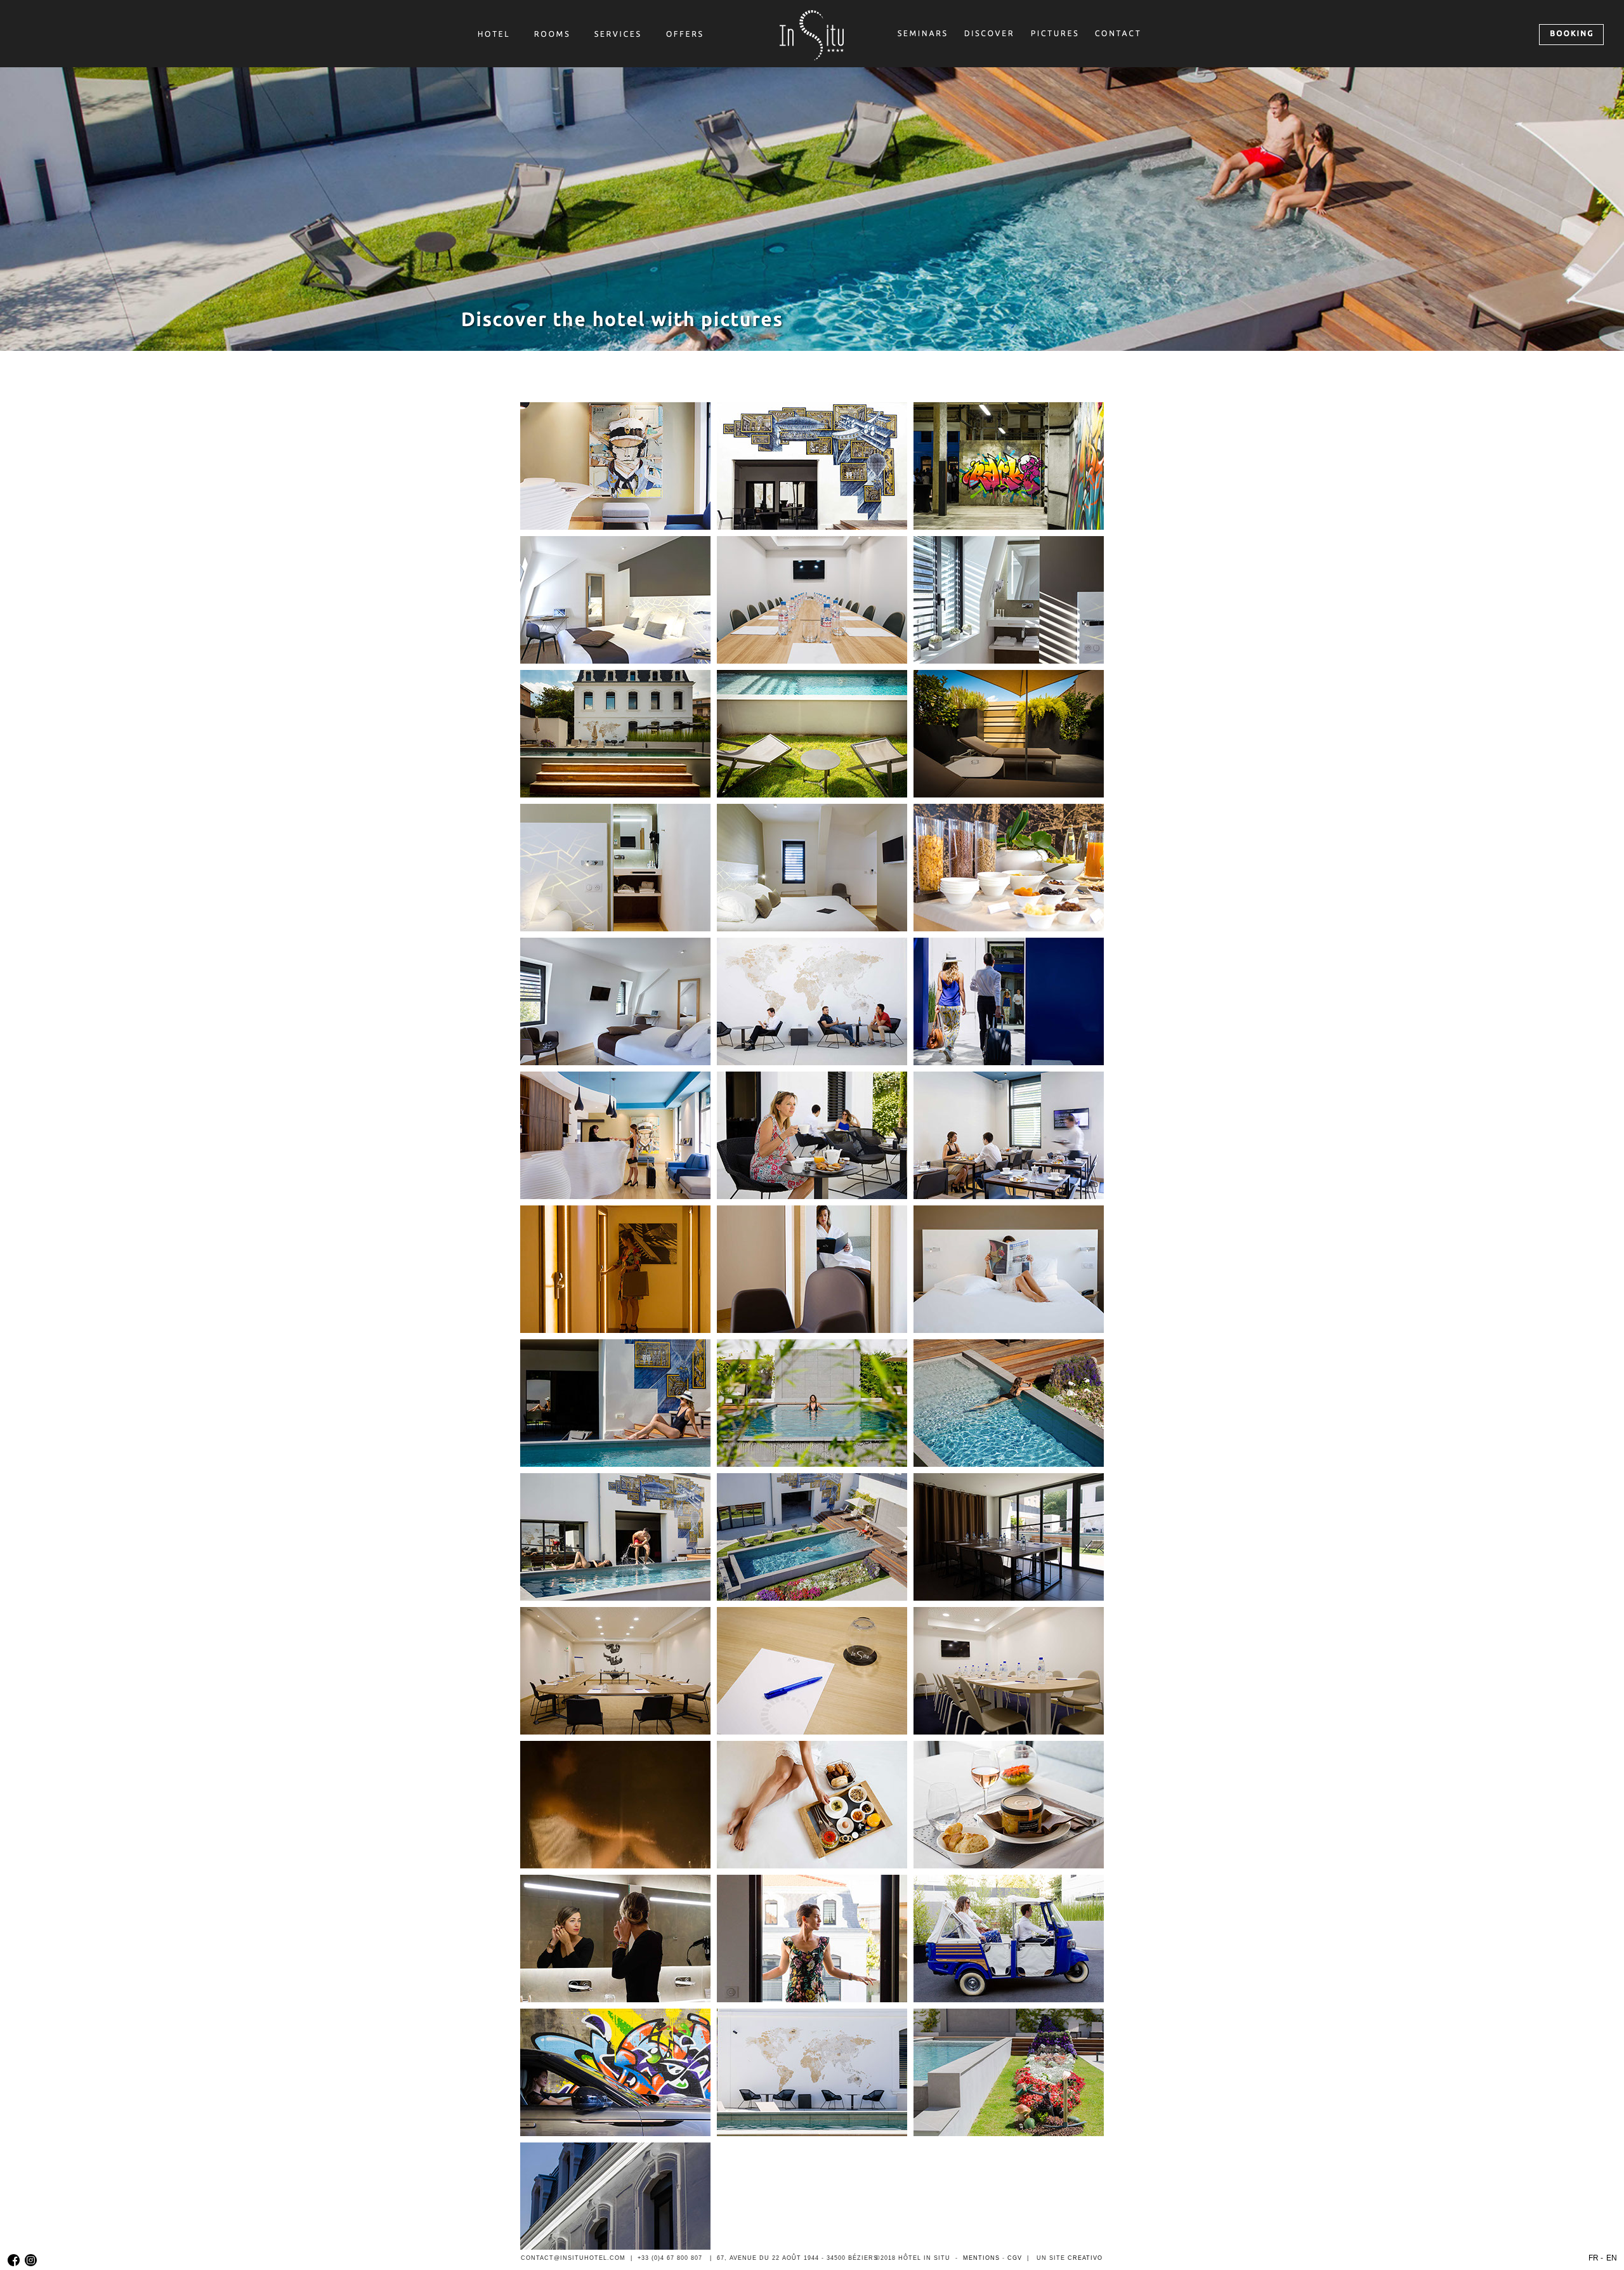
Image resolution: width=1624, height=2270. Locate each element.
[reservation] (1571, 35)
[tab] (615, 466)
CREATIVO (1085, 2258)
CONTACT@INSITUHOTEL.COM (573, 2258)
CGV (1015, 2258)
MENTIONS (981, 2258)
